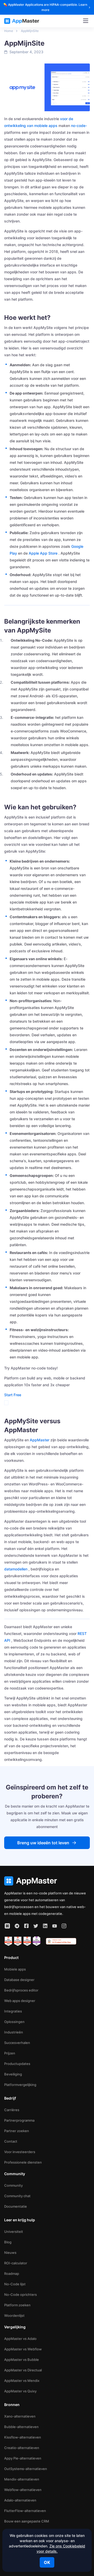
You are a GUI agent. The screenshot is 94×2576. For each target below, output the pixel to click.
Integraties (13, 2011)
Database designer (19, 1980)
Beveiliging (13, 2074)
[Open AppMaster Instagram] (64, 1926)
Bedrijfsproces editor (21, 1990)
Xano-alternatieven (20, 2416)
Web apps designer (20, 2001)
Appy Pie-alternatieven (23, 2458)
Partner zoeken (17, 2131)
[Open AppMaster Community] (7, 1926)
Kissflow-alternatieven (23, 2437)
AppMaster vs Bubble (22, 2360)
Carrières (12, 2110)
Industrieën (14, 2032)
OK (47, 2562)
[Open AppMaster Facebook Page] (26, 1926)
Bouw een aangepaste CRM (27, 2521)
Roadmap (12, 2274)
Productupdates (17, 2064)
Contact (11, 2141)
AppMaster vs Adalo (20, 2339)
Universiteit (14, 2232)
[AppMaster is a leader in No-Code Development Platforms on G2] (8, 1941)
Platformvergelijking (20, 2085)
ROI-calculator (16, 2263)
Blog (8, 2242)
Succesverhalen (17, 2043)
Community (13, 2185)
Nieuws (10, 2253)
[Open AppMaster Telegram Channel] (17, 1926)
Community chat (17, 2196)
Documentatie (16, 2206)
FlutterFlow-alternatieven (25, 2511)
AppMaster (40, 1440)
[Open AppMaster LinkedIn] (45, 1926)
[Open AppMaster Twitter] (36, 1926)
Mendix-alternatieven (22, 2479)
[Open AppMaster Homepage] (47, 1881)
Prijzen (10, 2053)
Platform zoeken (17, 2305)
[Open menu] (86, 21)
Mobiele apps (15, 1969)
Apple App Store (43, 553)
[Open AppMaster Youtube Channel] (55, 1926)
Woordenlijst (14, 2315)
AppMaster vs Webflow (23, 2349)
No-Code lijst (15, 2284)
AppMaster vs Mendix (22, 2381)
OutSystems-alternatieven (26, 2469)
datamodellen (16, 1569)
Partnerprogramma (19, 2120)
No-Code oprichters (20, 2295)
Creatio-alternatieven (22, 2448)
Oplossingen (14, 2022)
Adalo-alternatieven (20, 2500)
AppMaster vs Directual (23, 2370)
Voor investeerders (20, 2152)
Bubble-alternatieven (21, 2427)
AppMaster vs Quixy (20, 2391)
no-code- (79, 126)
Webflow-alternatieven (23, 2490)
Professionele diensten (23, 2162)
